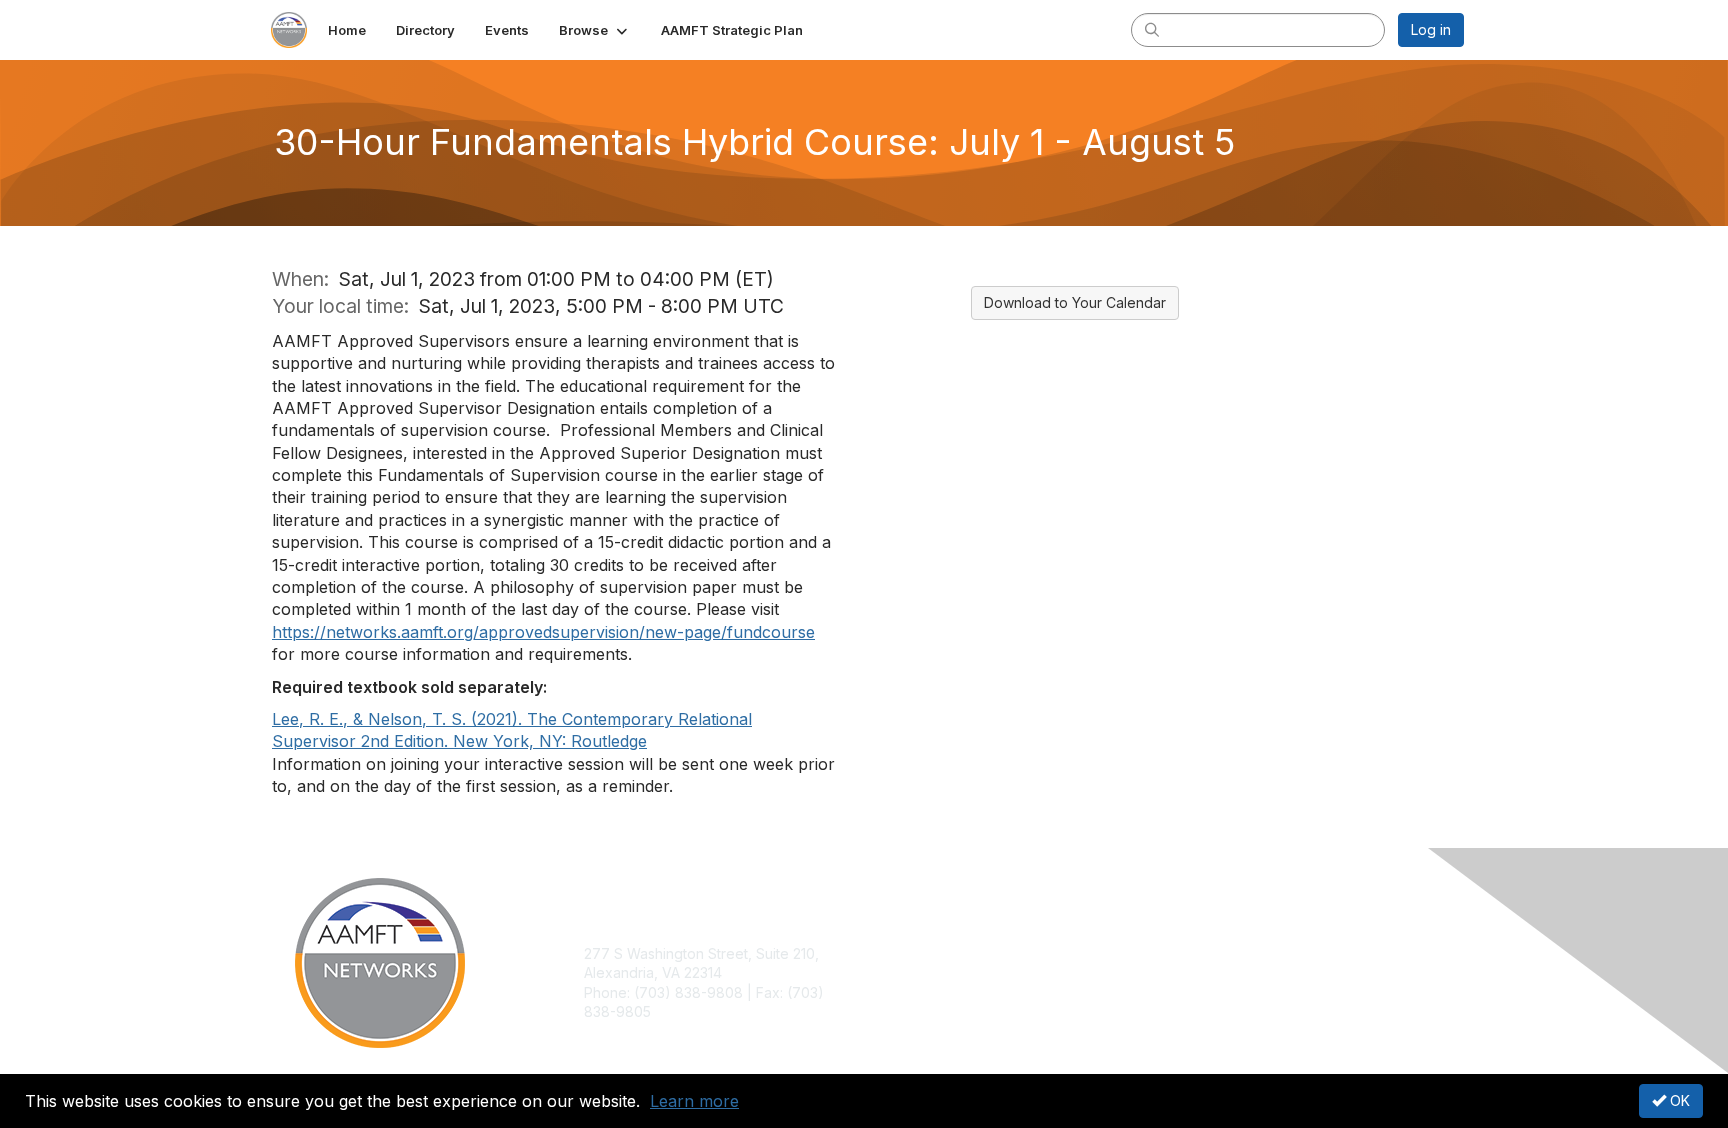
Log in (1431, 29)
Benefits (899, 972)
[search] (1152, 29)
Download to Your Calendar (1075, 302)
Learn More (910, 992)
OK (1678, 1100)
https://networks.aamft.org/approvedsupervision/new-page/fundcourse (543, 632)
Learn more (694, 1101)
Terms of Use (1205, 972)
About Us (1191, 953)
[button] (595, 30)
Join (886, 953)
